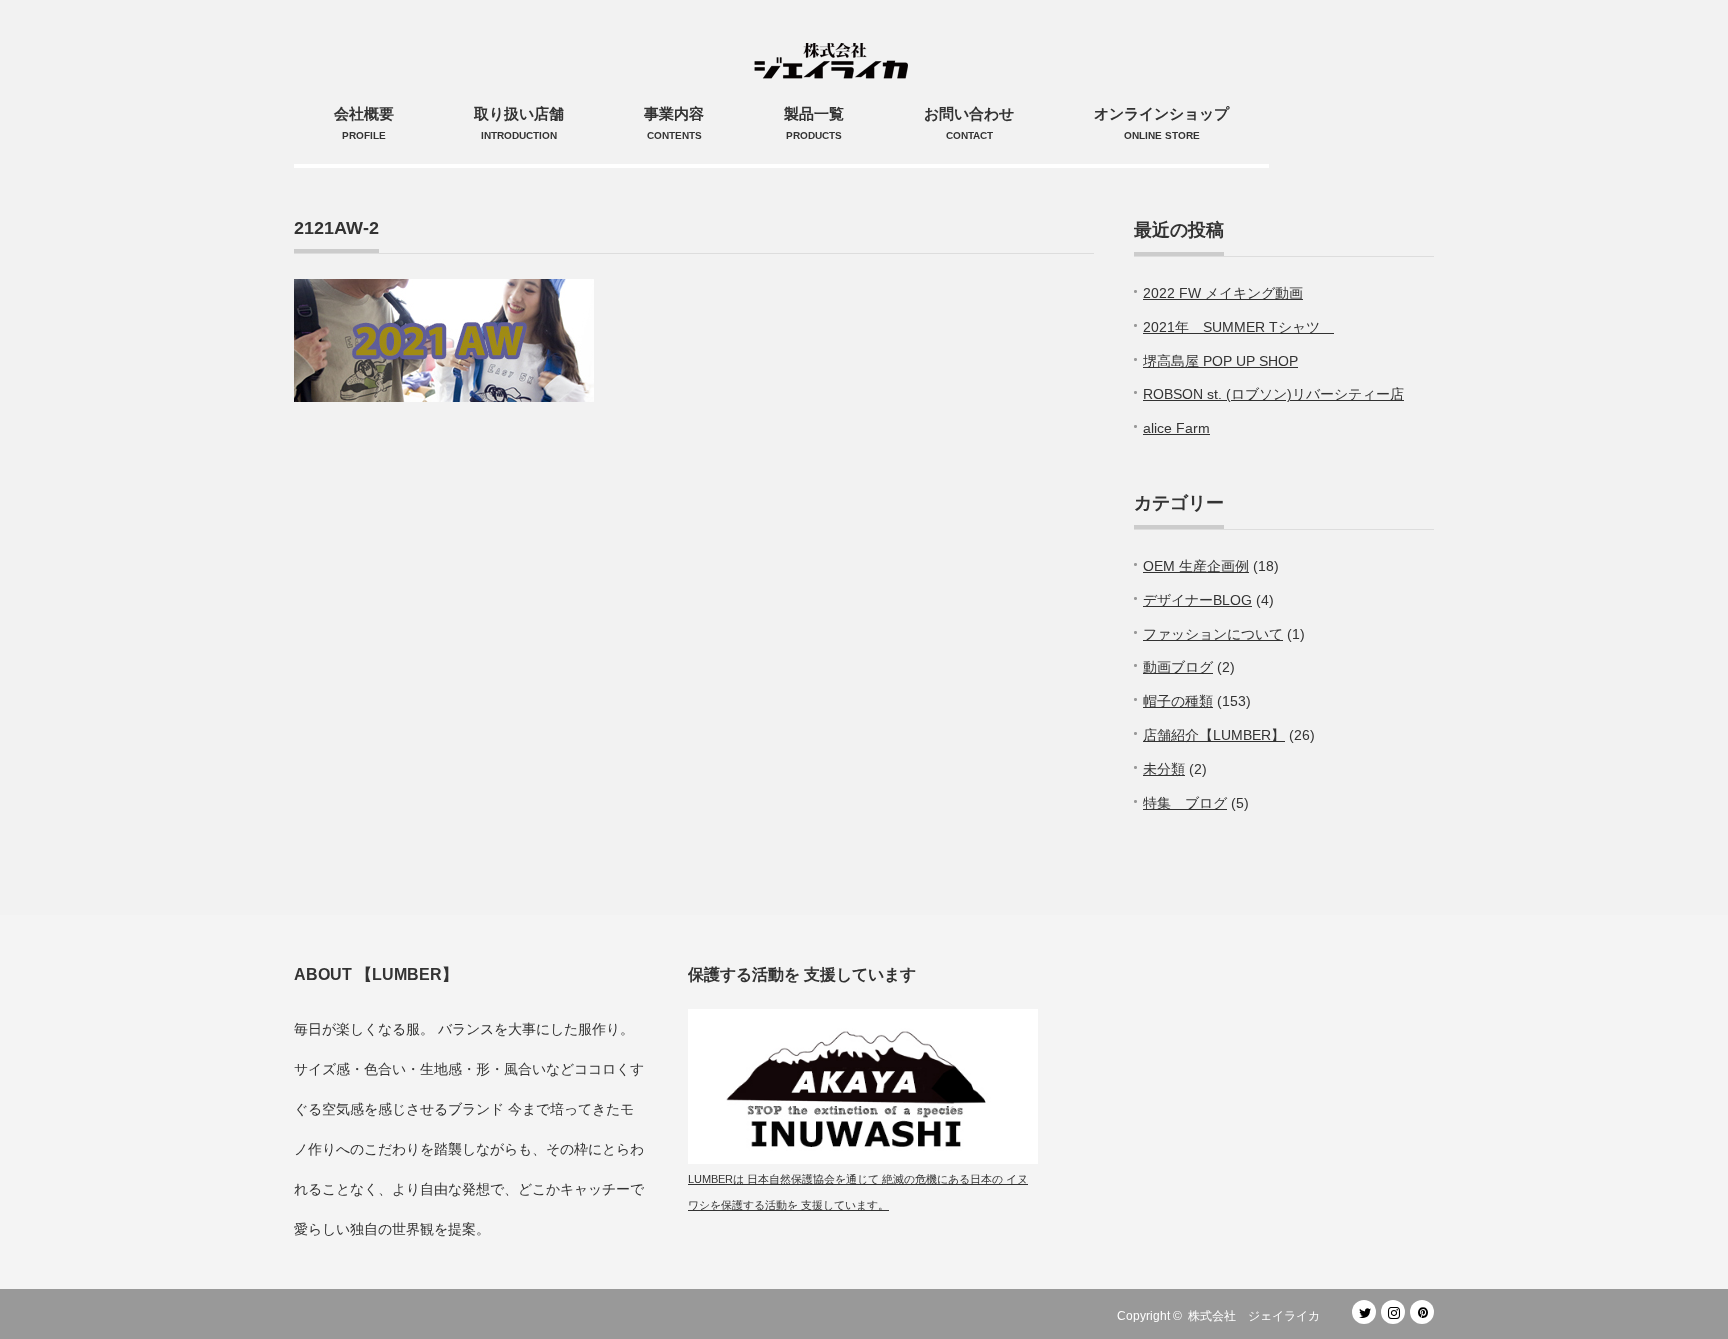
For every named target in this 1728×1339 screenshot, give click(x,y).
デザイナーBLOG (1197, 600)
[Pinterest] (1422, 1312)
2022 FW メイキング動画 (1223, 293)
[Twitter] (1364, 1312)
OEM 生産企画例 (1196, 566)
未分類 (1164, 769)
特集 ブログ (1185, 803)
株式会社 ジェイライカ (1260, 1316)
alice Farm (1176, 428)
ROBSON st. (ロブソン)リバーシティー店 (1273, 394)
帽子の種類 (1178, 701)
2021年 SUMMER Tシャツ (1238, 327)
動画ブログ (1178, 667)
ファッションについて (1213, 634)
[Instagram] (1393, 1312)
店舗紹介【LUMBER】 (1214, 735)
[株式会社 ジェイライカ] (835, 40)
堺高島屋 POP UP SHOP (1220, 361)
